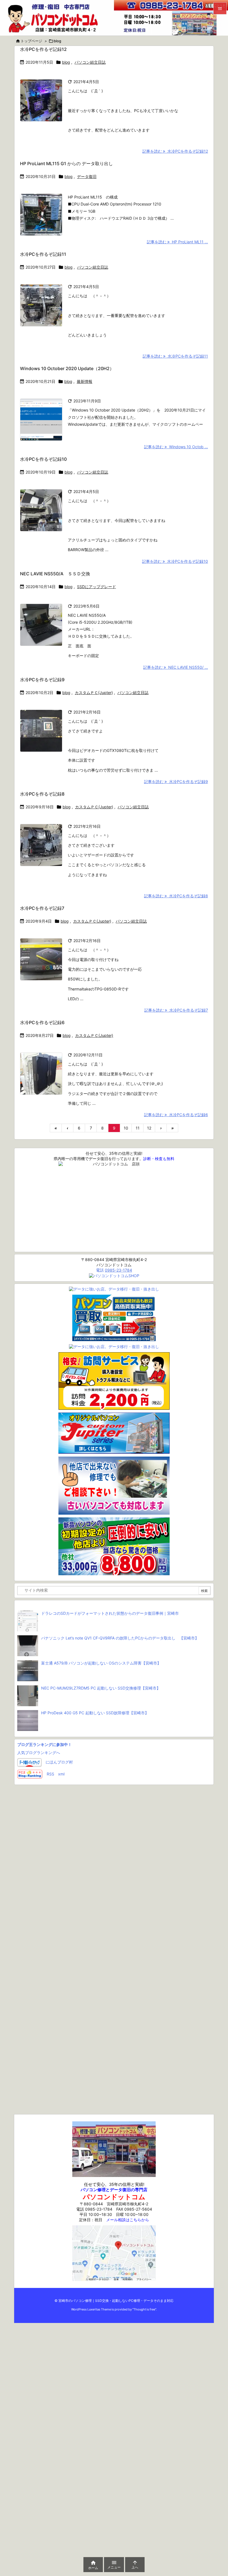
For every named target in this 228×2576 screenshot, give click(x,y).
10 (126, 1128)
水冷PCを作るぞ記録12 (43, 49)
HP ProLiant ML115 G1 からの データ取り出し (66, 164)
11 (138, 1128)
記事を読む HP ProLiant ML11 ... (177, 242)
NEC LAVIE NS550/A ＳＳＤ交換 (55, 574)
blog (66, 62)
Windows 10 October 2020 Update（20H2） (67, 368)
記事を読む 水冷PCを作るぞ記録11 (175, 356)
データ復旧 (87, 176)
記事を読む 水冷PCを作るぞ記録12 (175, 151)
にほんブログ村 (59, 1762)
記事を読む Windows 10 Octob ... (176, 447)
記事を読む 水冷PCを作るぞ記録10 (175, 561)
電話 (114, 1270)
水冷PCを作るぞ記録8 (42, 794)
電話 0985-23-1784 (94, 2209)
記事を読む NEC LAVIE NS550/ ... (176, 667)
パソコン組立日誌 (90, 62)
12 (149, 1128)
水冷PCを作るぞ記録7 (42, 908)
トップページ (31, 41)
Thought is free (144, 2309)
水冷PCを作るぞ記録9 (42, 680)
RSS (50, 1774)
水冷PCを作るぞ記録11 (43, 254)
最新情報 (85, 381)
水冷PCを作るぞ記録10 (43, 459)
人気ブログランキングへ (39, 1753)
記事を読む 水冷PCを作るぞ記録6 (176, 1115)
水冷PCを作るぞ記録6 (42, 1022)
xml (61, 1774)
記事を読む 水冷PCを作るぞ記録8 (176, 896)
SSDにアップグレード (96, 587)
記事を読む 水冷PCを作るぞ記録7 (176, 1010)
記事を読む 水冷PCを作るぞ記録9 (176, 782)
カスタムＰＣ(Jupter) (94, 693)
